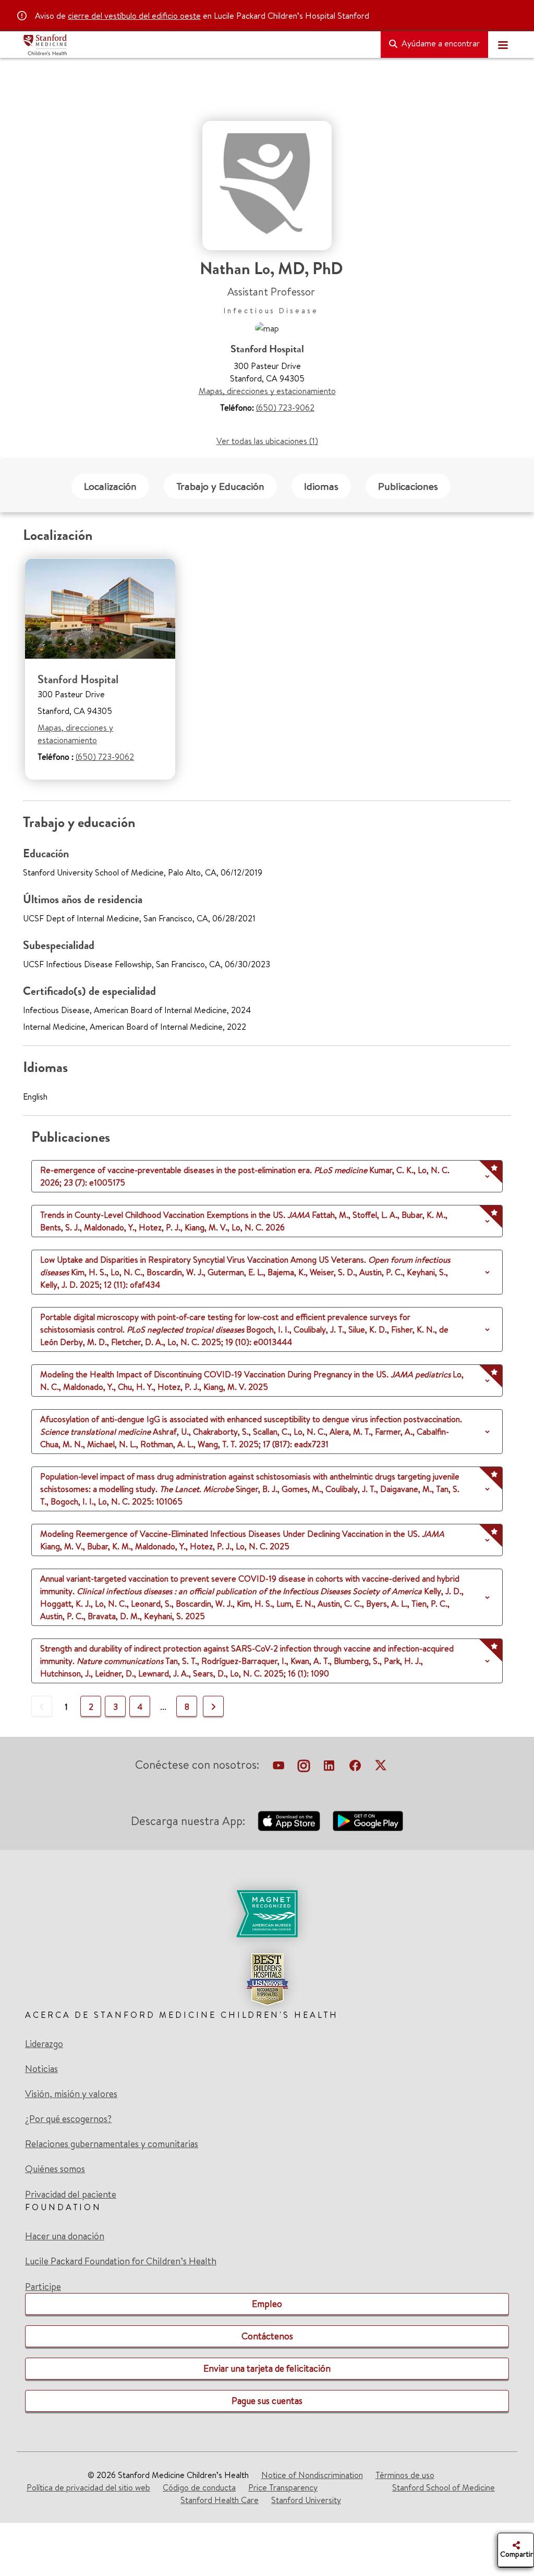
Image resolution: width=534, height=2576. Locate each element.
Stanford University (306, 2500)
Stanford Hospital (78, 679)
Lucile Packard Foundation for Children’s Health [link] (121, 2261)
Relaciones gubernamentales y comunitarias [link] (112, 2144)
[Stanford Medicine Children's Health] (198, 45)
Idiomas (321, 486)
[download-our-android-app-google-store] (368, 1821)
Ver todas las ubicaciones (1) (267, 441)
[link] (267, 1948)
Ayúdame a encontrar (440, 43)
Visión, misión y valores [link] (71, 2094)
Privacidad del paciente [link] (71, 2194)
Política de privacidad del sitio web (88, 2487)
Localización (110, 486)
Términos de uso (405, 2475)
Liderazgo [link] (44, 2044)
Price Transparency (283, 2487)
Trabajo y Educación (220, 486)
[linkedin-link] (329, 1767)
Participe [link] (43, 2287)
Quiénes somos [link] (55, 2169)
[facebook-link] (355, 1767)
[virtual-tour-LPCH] (278, 1767)
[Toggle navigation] (503, 45)
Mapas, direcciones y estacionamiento (267, 391)
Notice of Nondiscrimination (312, 2475)
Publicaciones (408, 486)
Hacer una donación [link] (65, 2236)
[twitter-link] (381, 1767)
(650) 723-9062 (285, 408)
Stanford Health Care (220, 2500)
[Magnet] (267, 1914)
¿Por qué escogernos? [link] (68, 2119)
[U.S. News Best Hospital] (267, 1979)
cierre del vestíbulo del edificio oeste (134, 16)
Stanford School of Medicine (444, 2487)
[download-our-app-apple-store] (289, 1821)
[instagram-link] (304, 1767)
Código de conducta (199, 2487)
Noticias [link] (41, 2069)
